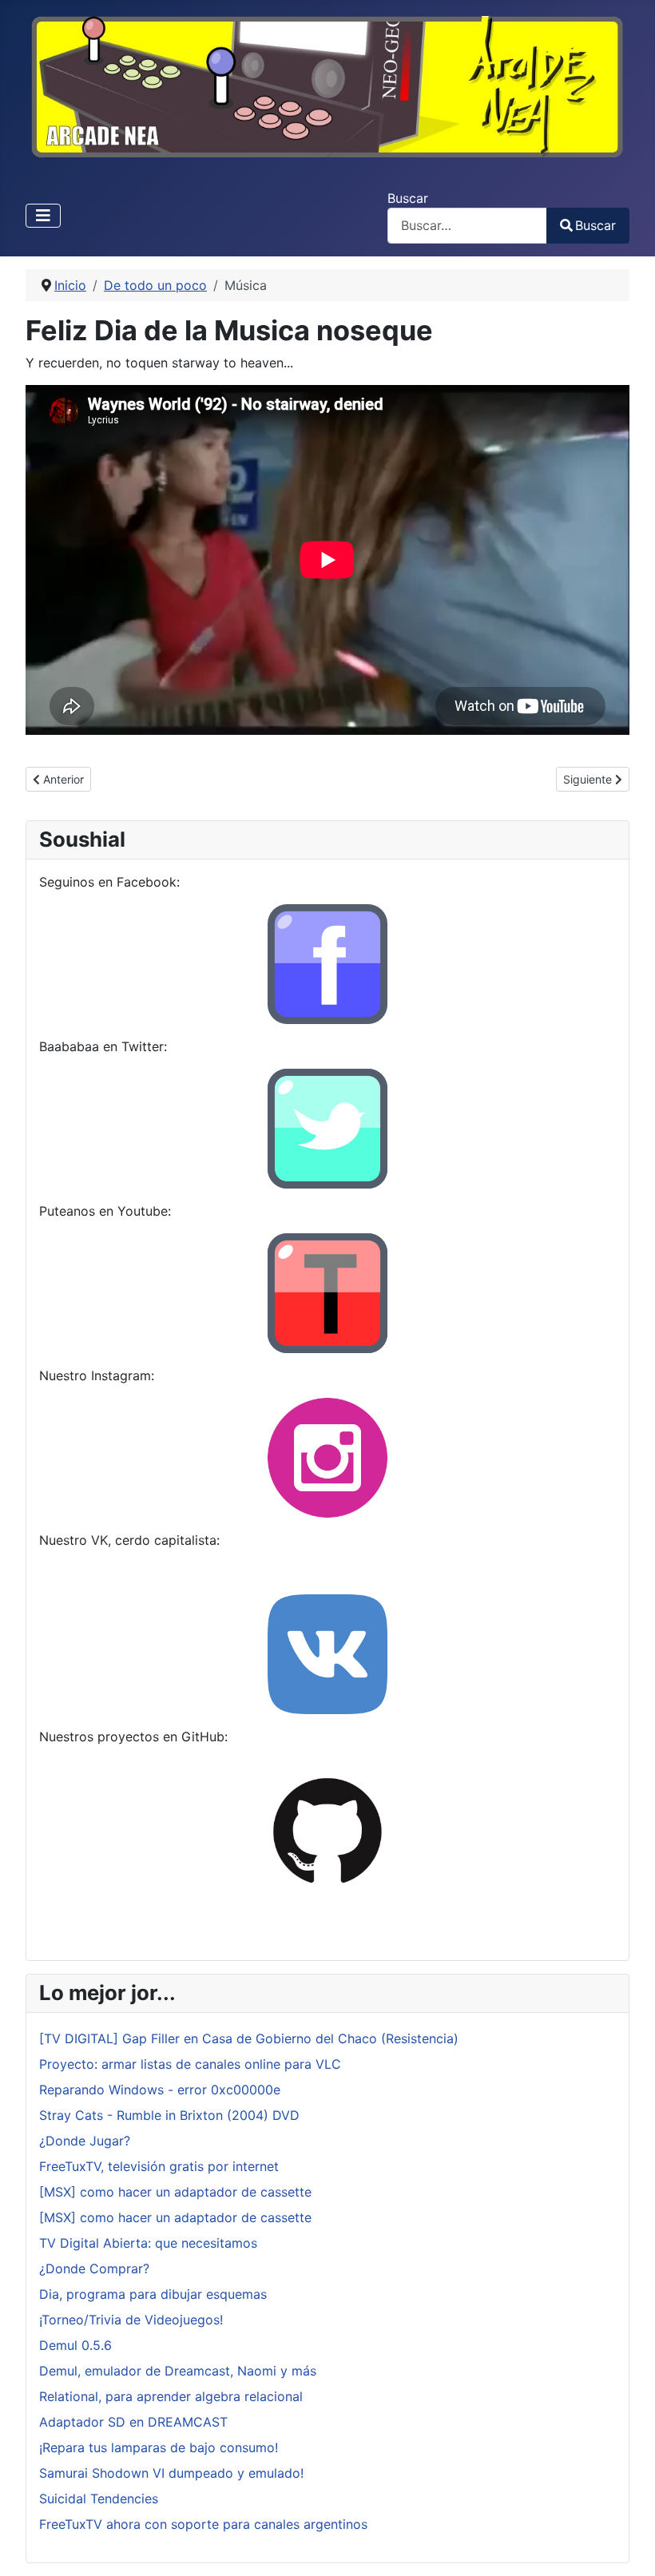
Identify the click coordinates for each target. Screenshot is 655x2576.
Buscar (408, 198)
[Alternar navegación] (43, 216)
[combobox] (467, 226)
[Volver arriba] (627, 2546)
